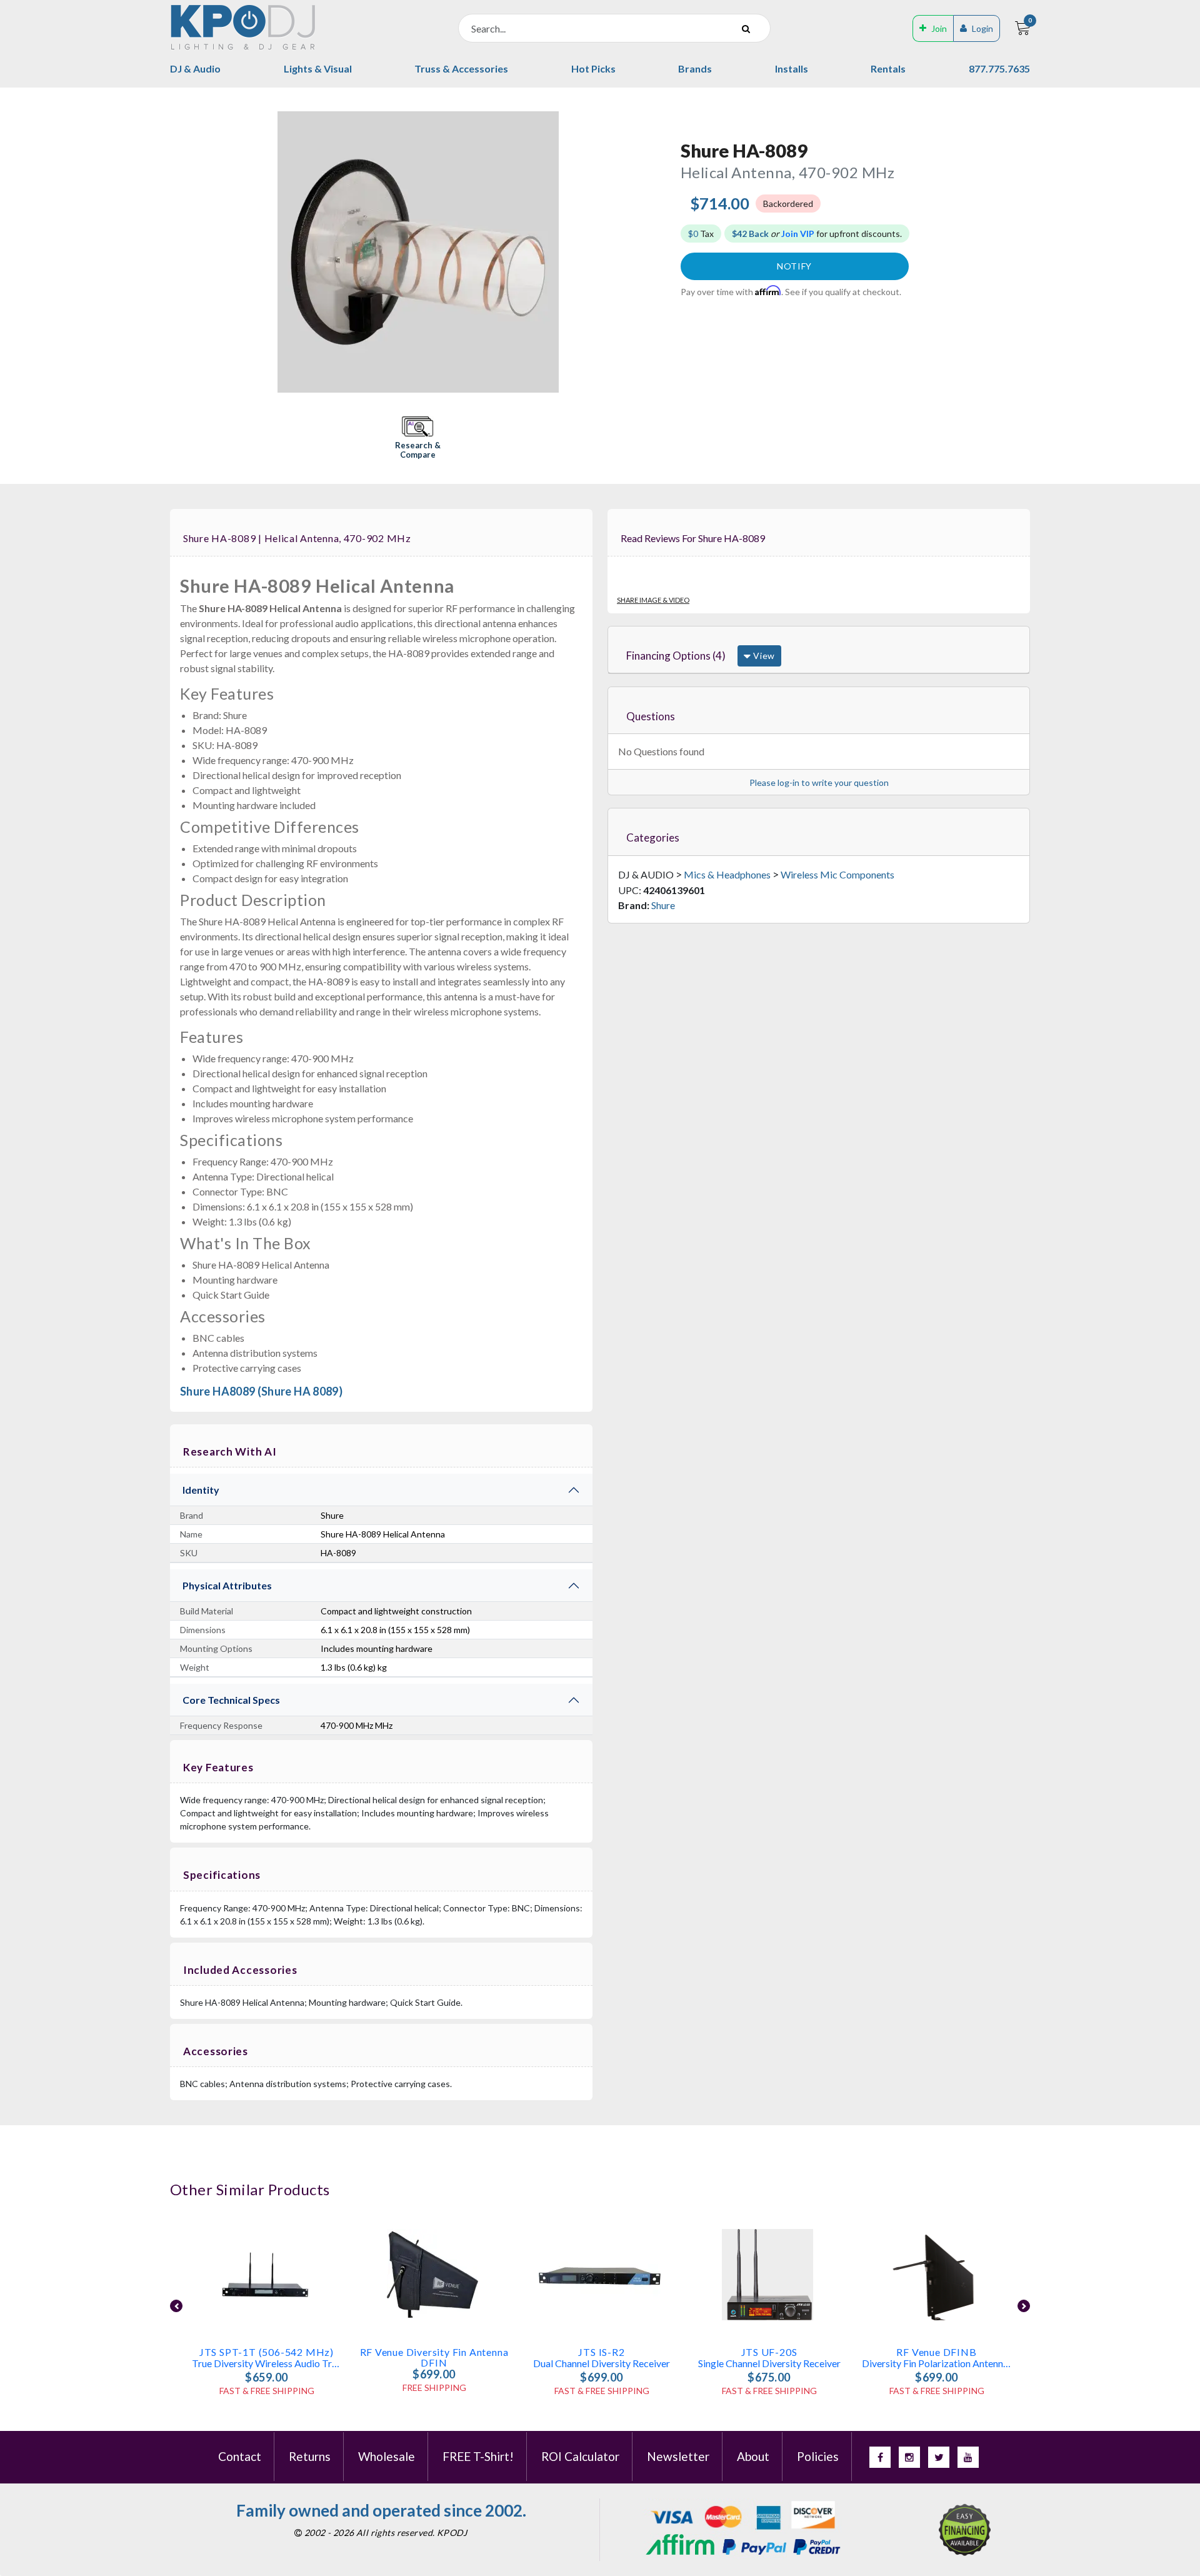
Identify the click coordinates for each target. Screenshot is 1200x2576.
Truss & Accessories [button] (461, 68)
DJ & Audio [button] (195, 68)
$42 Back (750, 234)
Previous (176, 2306)
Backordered (788, 204)
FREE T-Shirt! (478, 2456)
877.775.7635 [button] (999, 68)
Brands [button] (695, 68)
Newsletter (678, 2456)
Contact (240, 2456)
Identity (201, 1490)
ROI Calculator (580, 2456)
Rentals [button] (888, 68)
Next (1024, 2306)
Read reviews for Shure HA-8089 (693, 538)
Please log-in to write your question (819, 782)
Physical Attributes (227, 1585)
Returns (310, 2456)
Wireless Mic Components (837, 874)
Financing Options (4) (676, 656)
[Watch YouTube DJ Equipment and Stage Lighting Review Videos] (968, 2457)
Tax (701, 234)
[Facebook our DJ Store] (880, 2457)
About (753, 2456)
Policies (818, 2456)
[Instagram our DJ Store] (909, 2457)
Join (939, 28)
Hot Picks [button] (593, 68)
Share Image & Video (653, 600)
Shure (663, 905)
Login (982, 28)
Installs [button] (792, 68)
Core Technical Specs (231, 1700)
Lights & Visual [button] (318, 68)
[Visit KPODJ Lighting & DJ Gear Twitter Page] (939, 2457)
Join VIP (798, 234)
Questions (651, 716)
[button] (417, 439)
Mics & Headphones (727, 874)
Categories (653, 838)
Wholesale (387, 2456)
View (763, 656)
